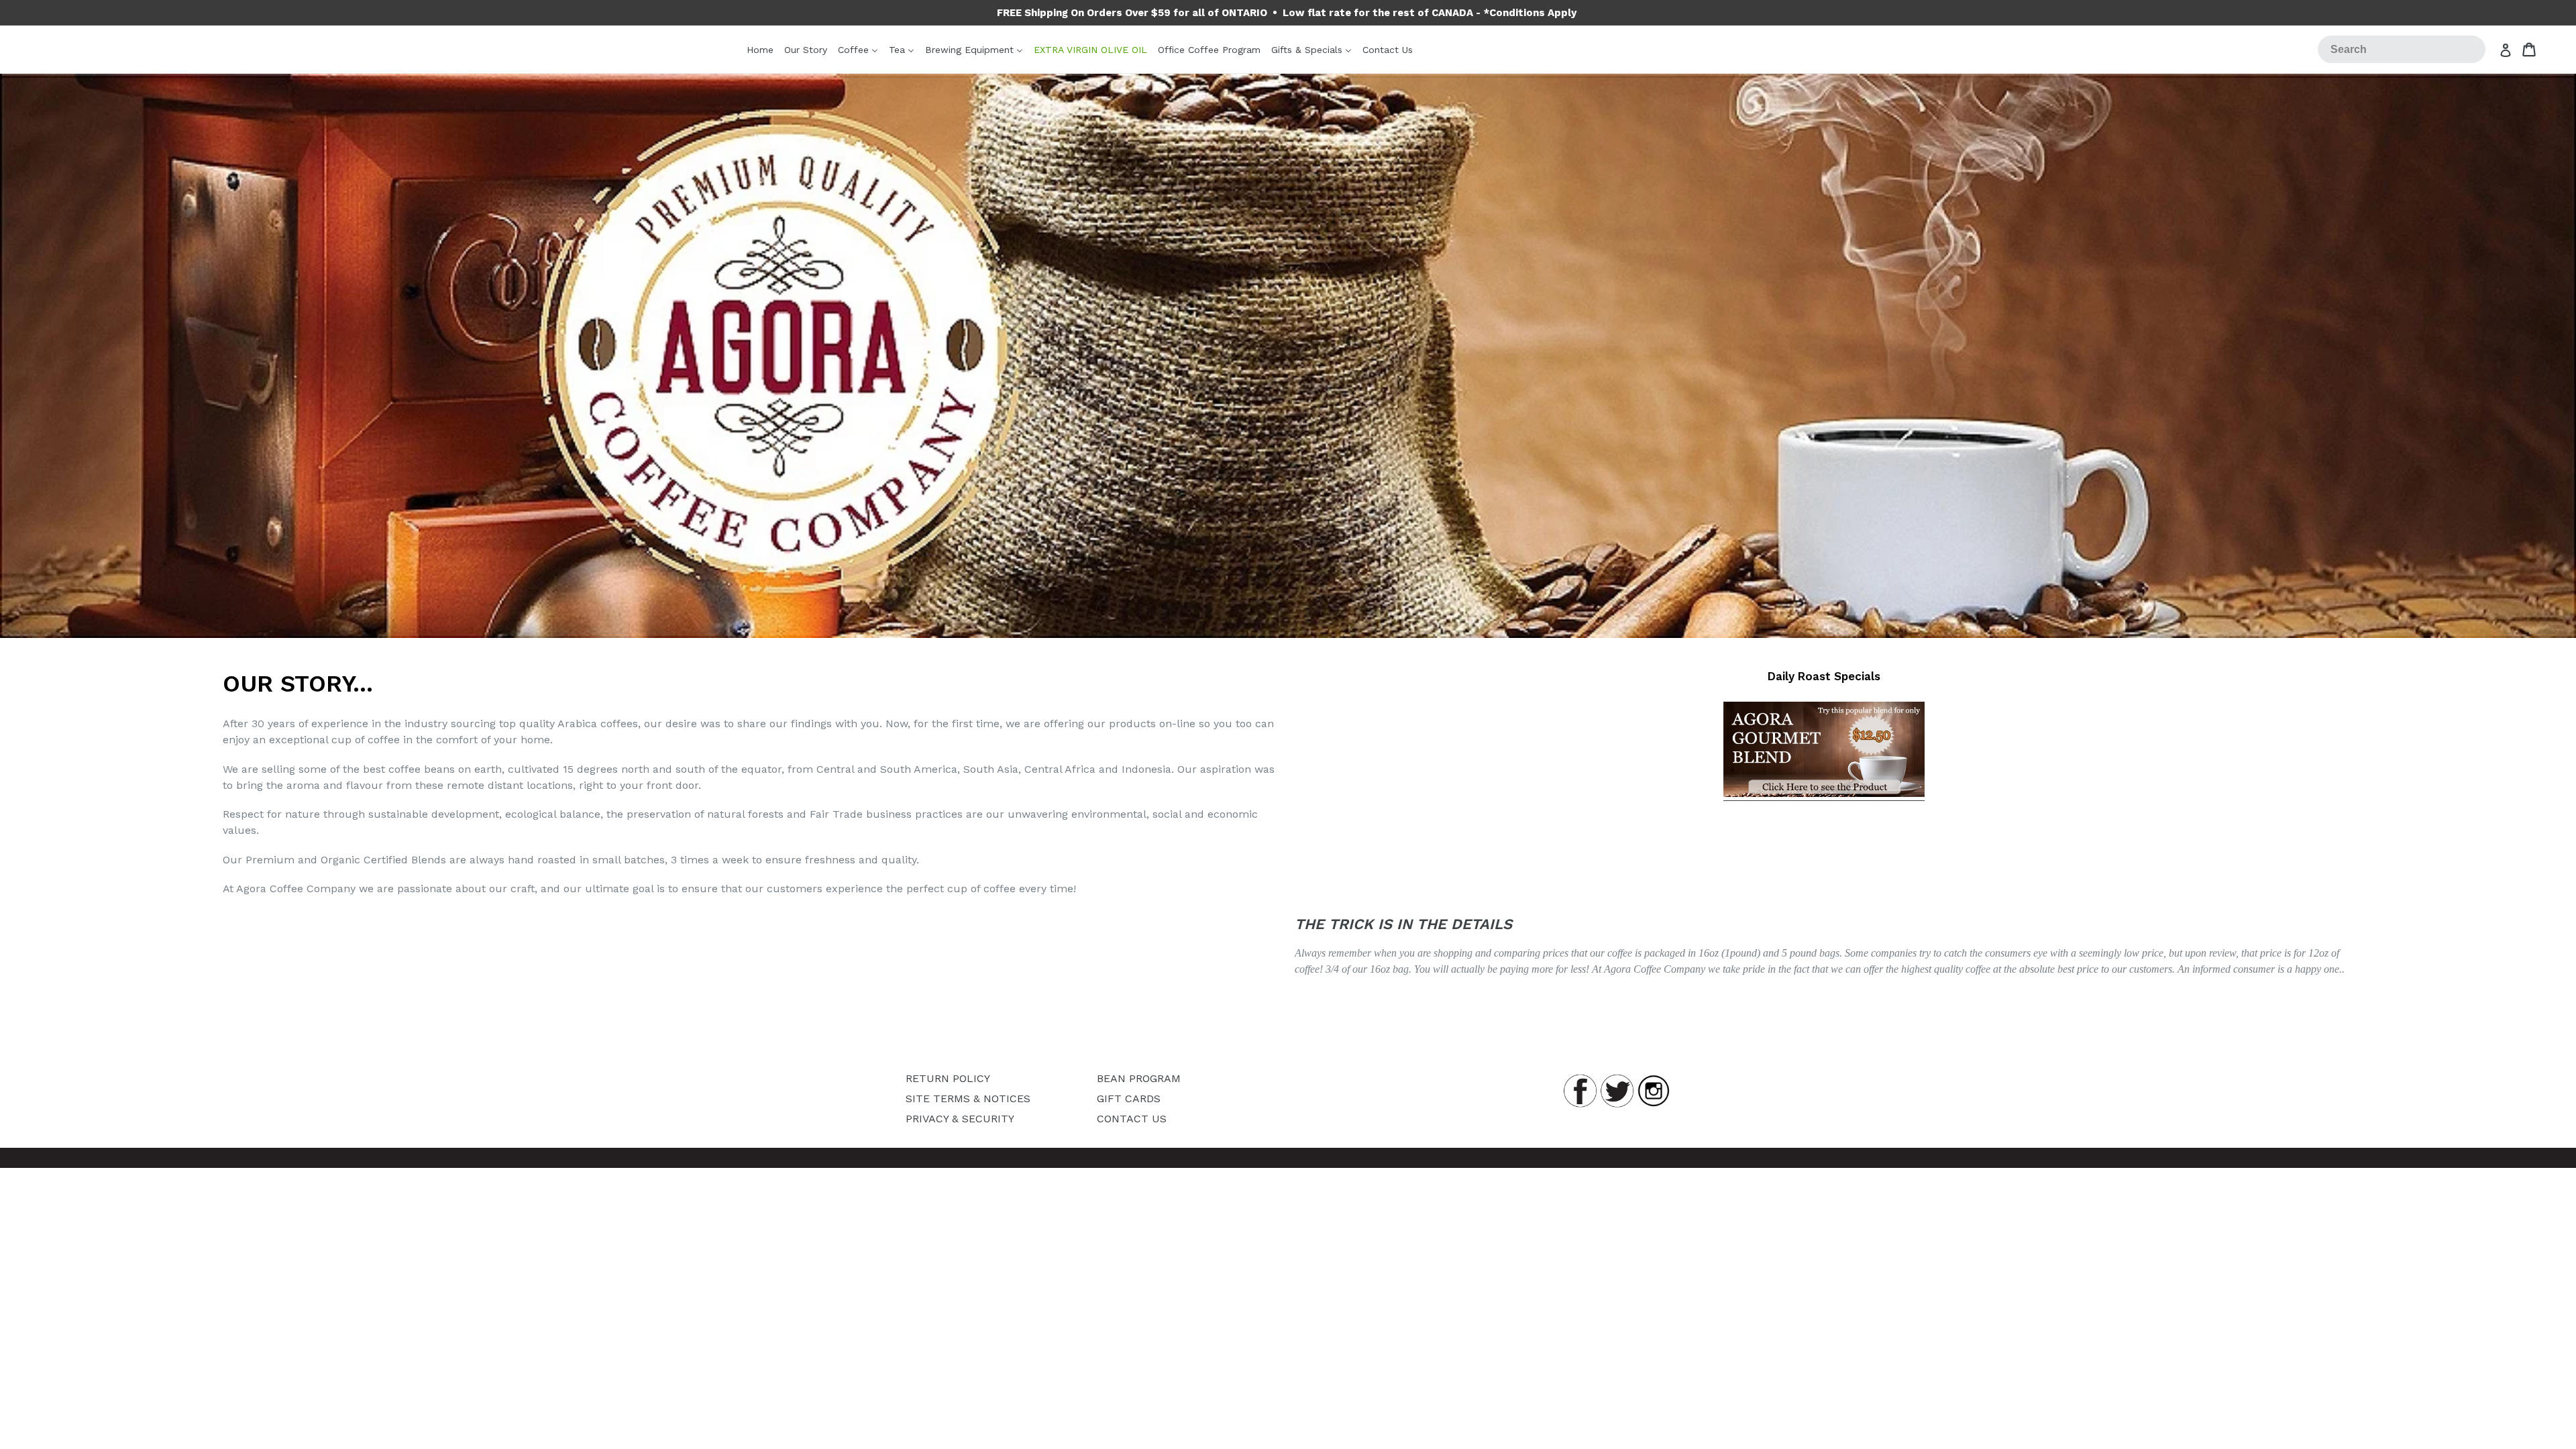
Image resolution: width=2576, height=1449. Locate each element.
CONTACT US (1132, 1119)
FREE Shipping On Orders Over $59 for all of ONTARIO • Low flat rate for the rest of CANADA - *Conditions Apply (1287, 13)
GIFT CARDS (1129, 1098)
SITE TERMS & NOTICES (968, 1098)
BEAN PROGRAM (1139, 1078)
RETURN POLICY (948, 1078)
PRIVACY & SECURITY (960, 1119)
